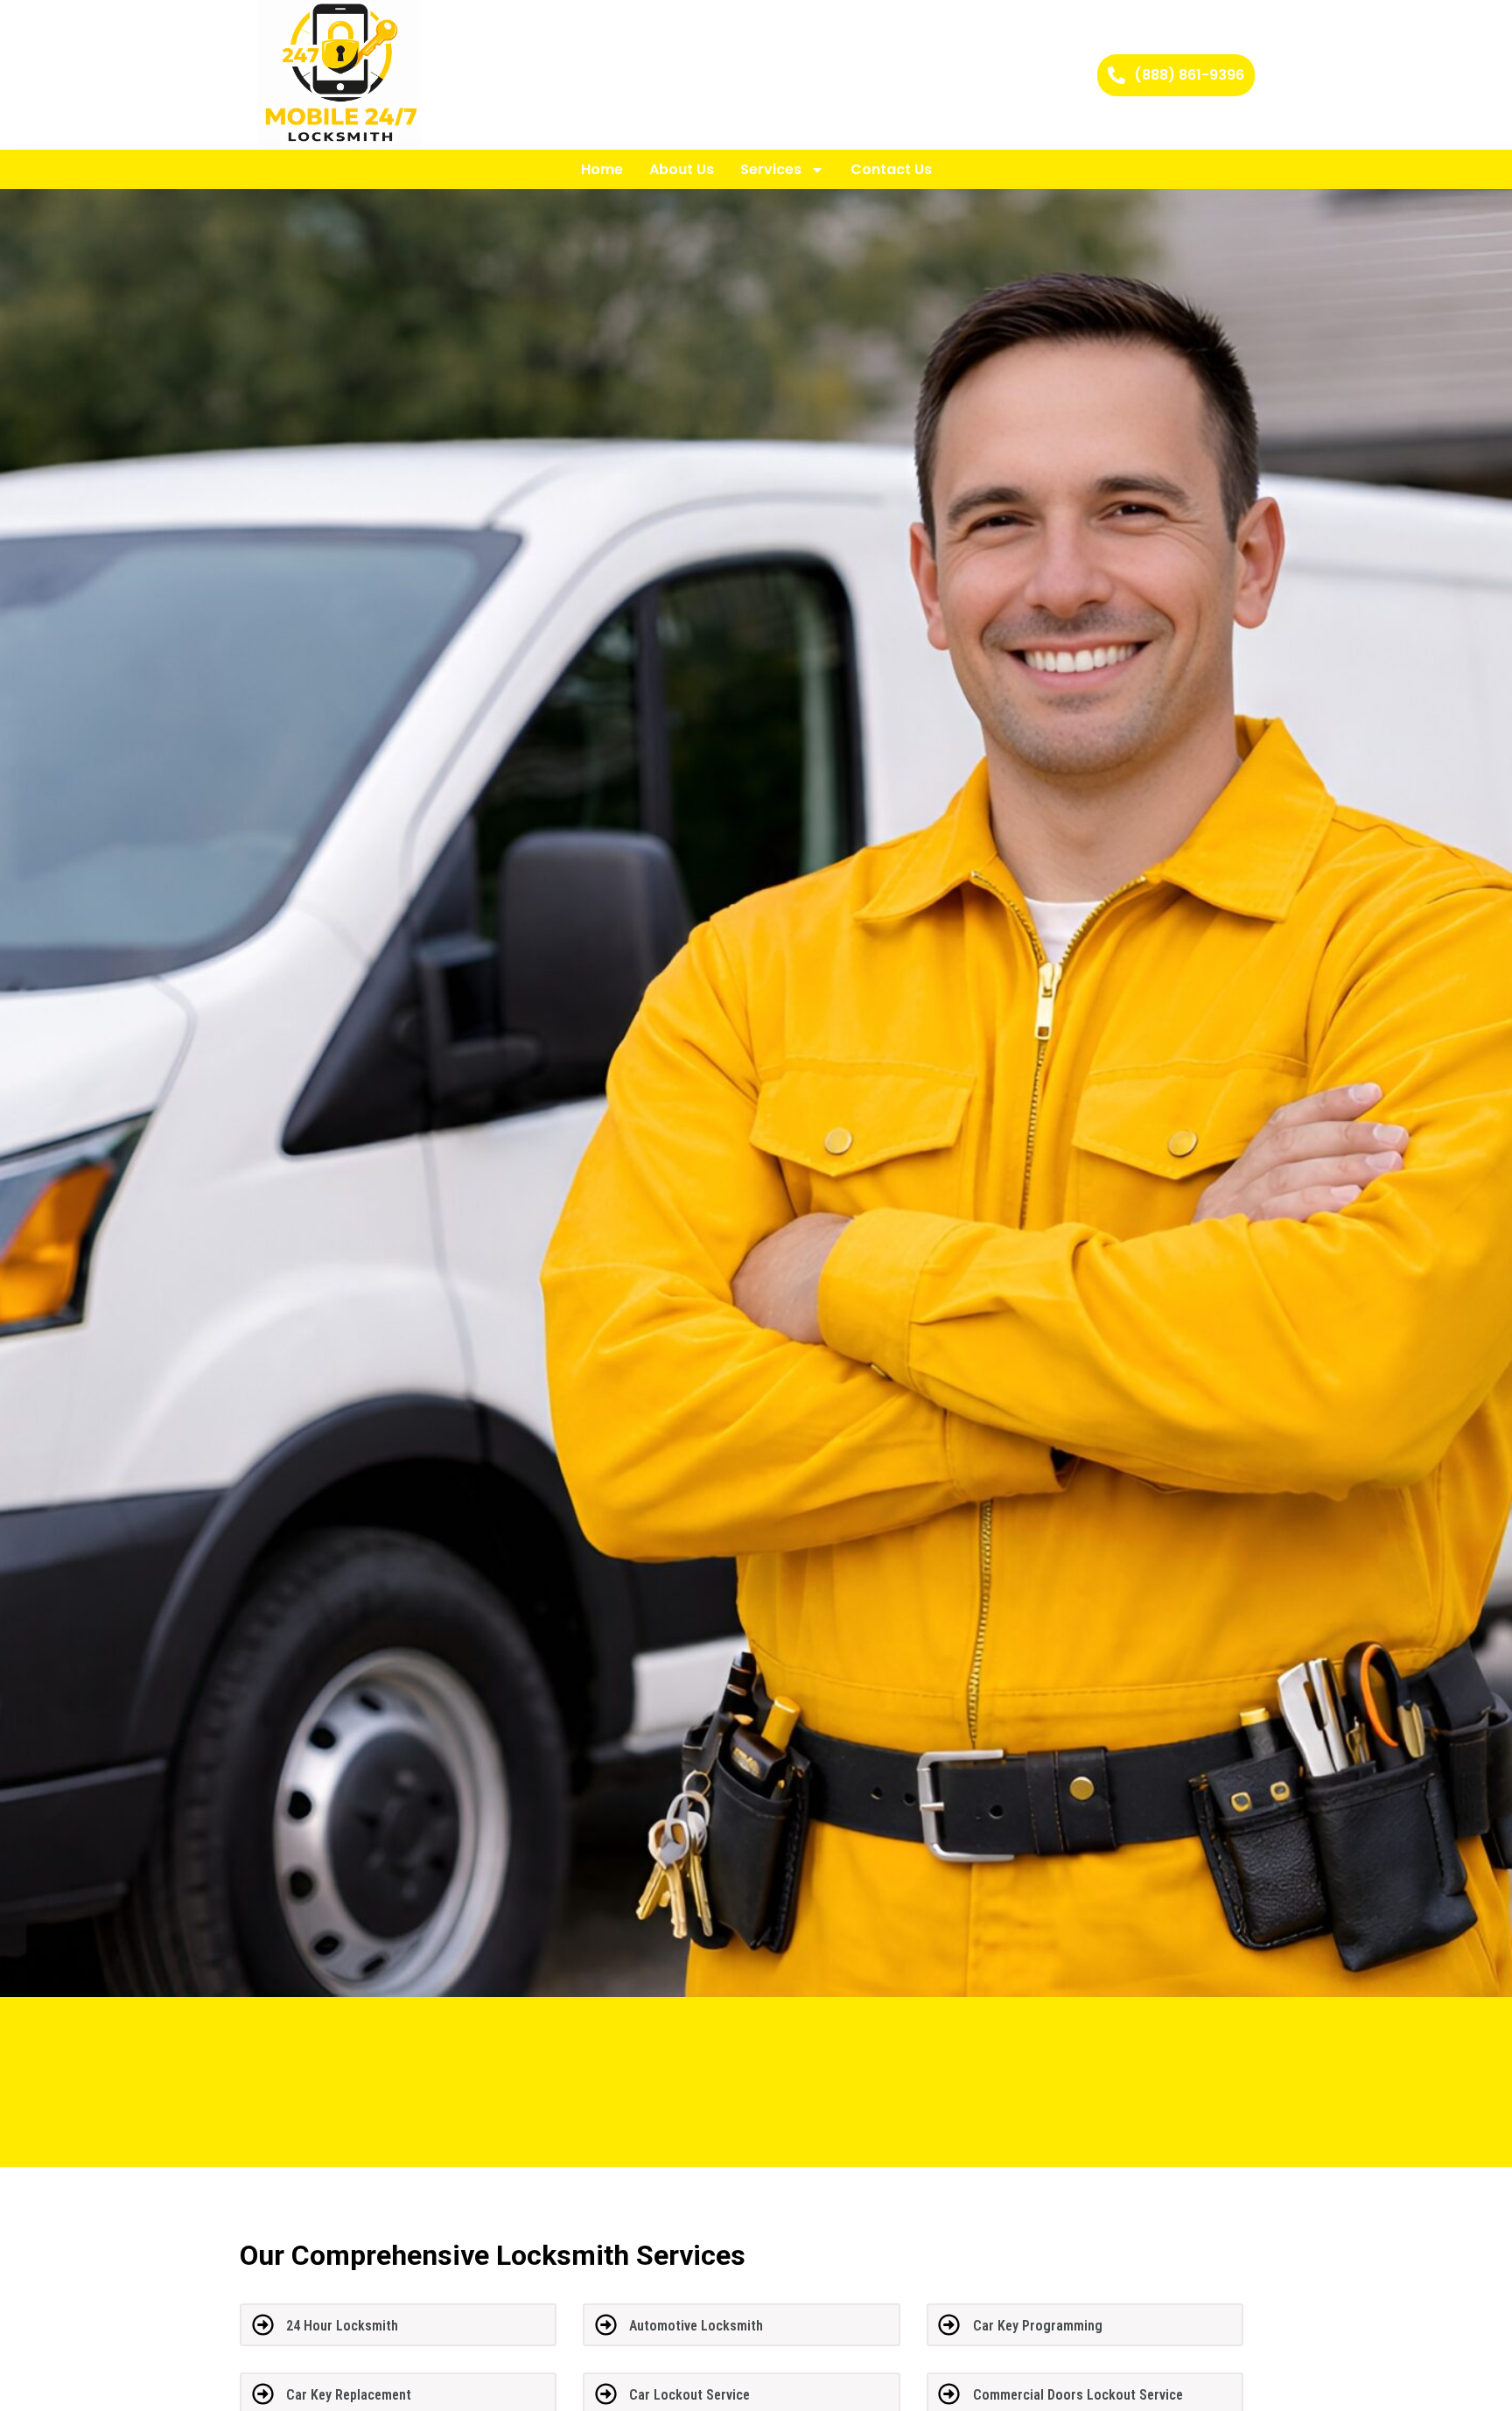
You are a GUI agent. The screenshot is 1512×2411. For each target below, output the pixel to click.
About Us (682, 169)
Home (602, 169)
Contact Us (891, 169)
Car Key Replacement (349, 2395)
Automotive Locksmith (696, 2326)
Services (771, 169)
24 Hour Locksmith (342, 2326)
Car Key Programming (1038, 2326)
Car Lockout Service (689, 2395)
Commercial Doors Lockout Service (1078, 2395)
